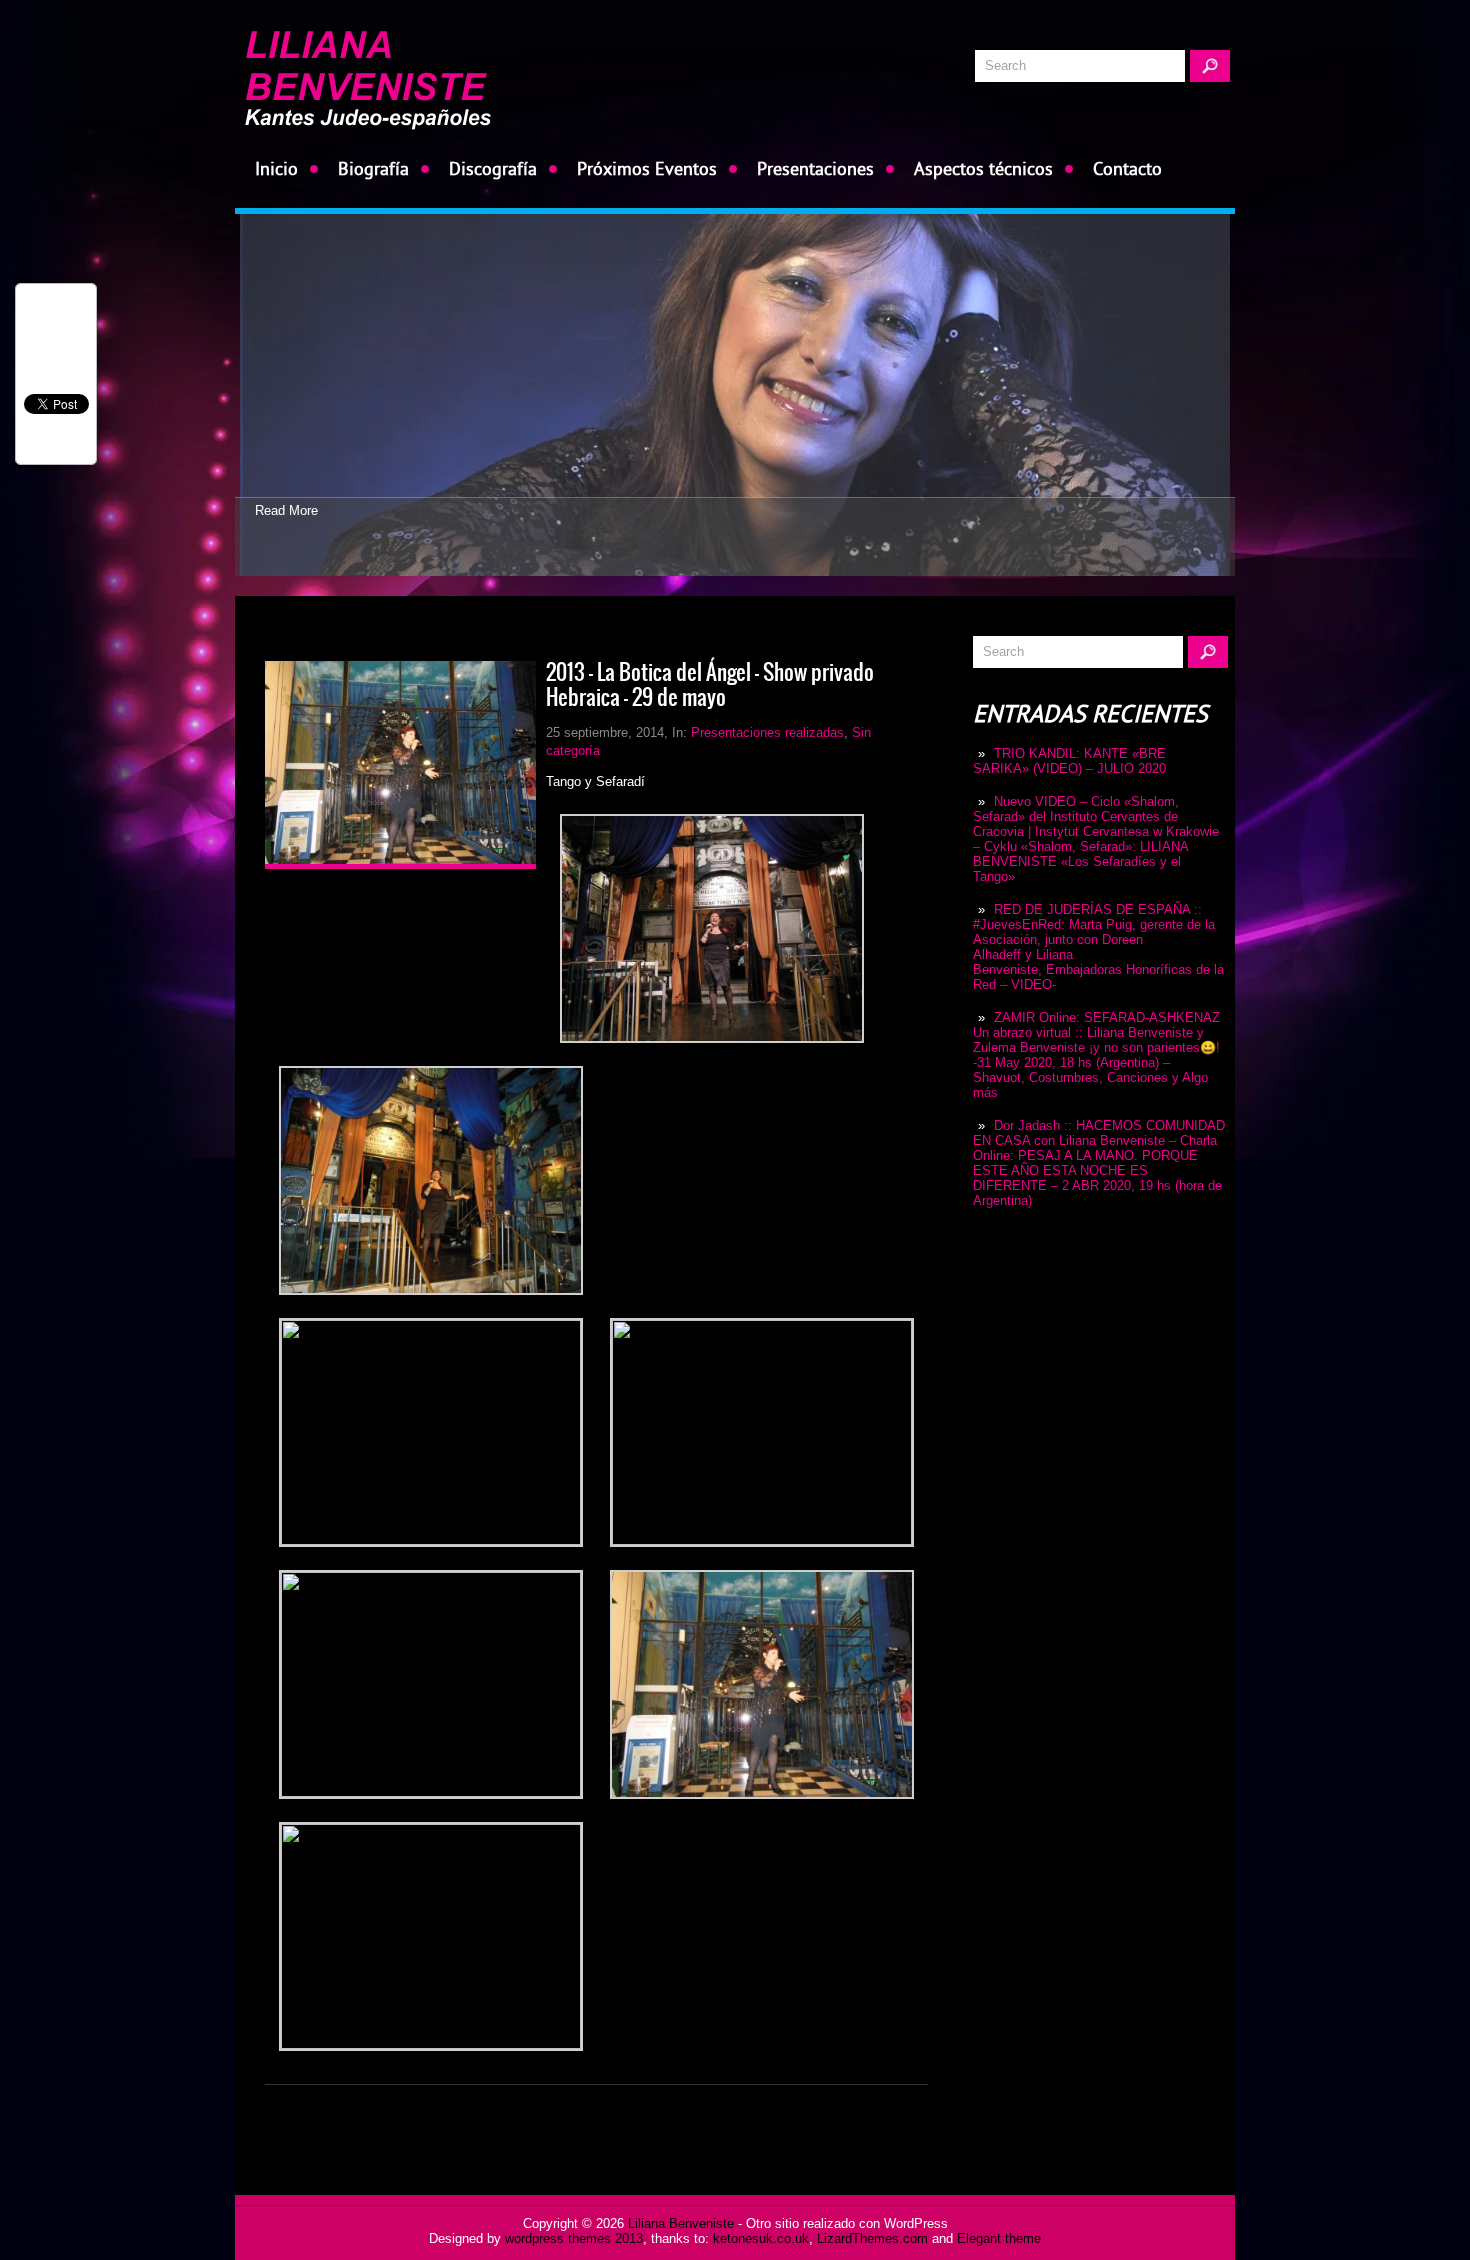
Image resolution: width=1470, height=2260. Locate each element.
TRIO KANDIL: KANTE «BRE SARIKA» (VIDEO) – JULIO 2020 (1069, 761)
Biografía (373, 168)
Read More (286, 510)
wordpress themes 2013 (574, 2238)
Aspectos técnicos (983, 168)
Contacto (1127, 168)
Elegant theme (999, 2238)
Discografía (493, 168)
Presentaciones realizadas (767, 732)
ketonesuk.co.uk (761, 2238)
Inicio (276, 168)
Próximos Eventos (647, 168)
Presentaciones (815, 168)
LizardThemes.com (872, 2238)
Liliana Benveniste (681, 2223)
